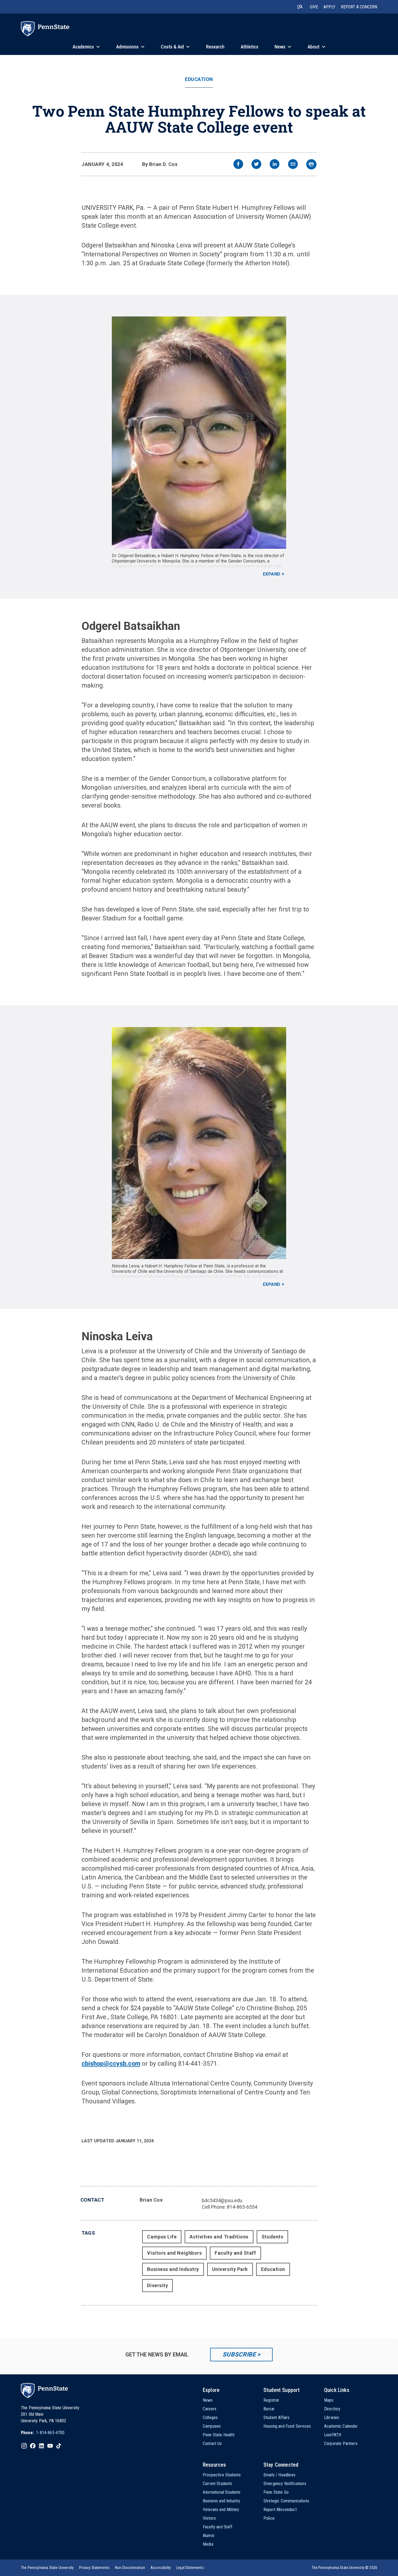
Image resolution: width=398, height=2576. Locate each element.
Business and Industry (173, 2269)
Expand (272, 574)
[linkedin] (275, 165)
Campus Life (162, 2237)
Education (199, 79)
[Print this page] (311, 164)
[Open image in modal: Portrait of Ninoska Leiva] (199, 1143)
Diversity (157, 2285)
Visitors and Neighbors (174, 2253)
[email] (293, 165)
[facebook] (238, 165)
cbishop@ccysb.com (111, 2064)
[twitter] (256, 165)
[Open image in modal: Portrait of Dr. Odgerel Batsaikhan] (199, 433)
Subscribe (239, 2354)
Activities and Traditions (219, 2237)
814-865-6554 (242, 2207)
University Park (230, 2269)
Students (272, 2237)
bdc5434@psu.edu (222, 2200)
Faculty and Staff (235, 2253)
